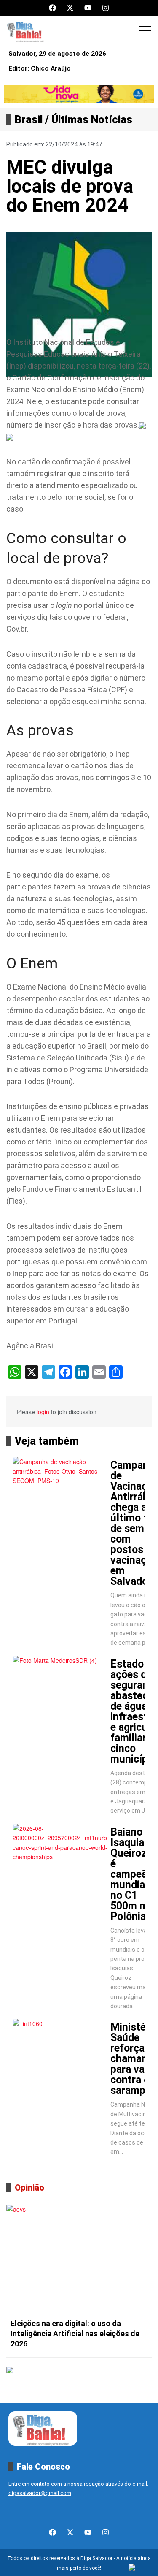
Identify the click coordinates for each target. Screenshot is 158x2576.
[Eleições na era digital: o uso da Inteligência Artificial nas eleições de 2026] (79, 2259)
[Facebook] (52, 8)
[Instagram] (106, 8)
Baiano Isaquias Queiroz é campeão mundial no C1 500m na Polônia (132, 1874)
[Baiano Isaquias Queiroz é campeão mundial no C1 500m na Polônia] (60, 1855)
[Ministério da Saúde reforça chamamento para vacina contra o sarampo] (60, 2050)
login (43, 1412)
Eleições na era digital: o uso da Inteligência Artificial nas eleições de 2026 (75, 2333)
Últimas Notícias (92, 120)
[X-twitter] (70, 8)
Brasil (29, 120)
